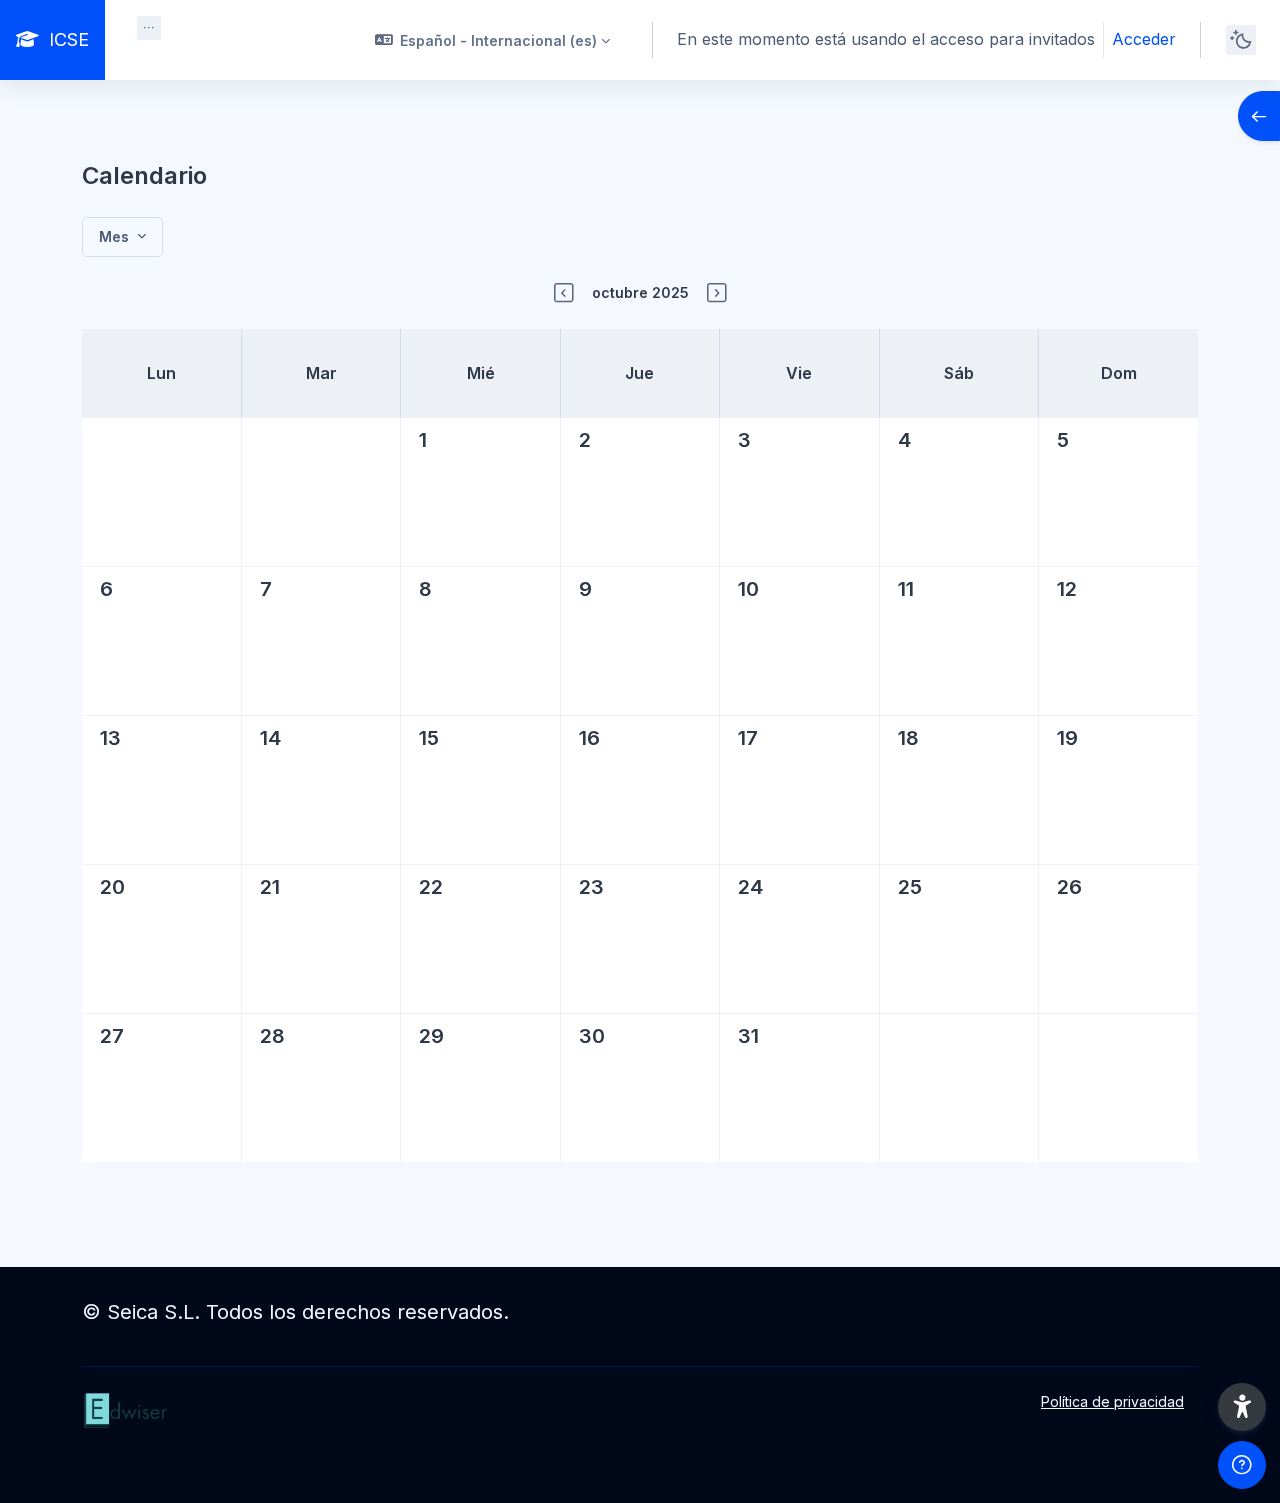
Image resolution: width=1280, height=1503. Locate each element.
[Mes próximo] (717, 293)
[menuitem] (149, 28)
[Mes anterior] (564, 293)
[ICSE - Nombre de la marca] (249, 1431)
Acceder (1144, 39)
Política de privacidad (1112, 1401)
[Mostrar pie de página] (1242, 1465)
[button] (493, 40)
